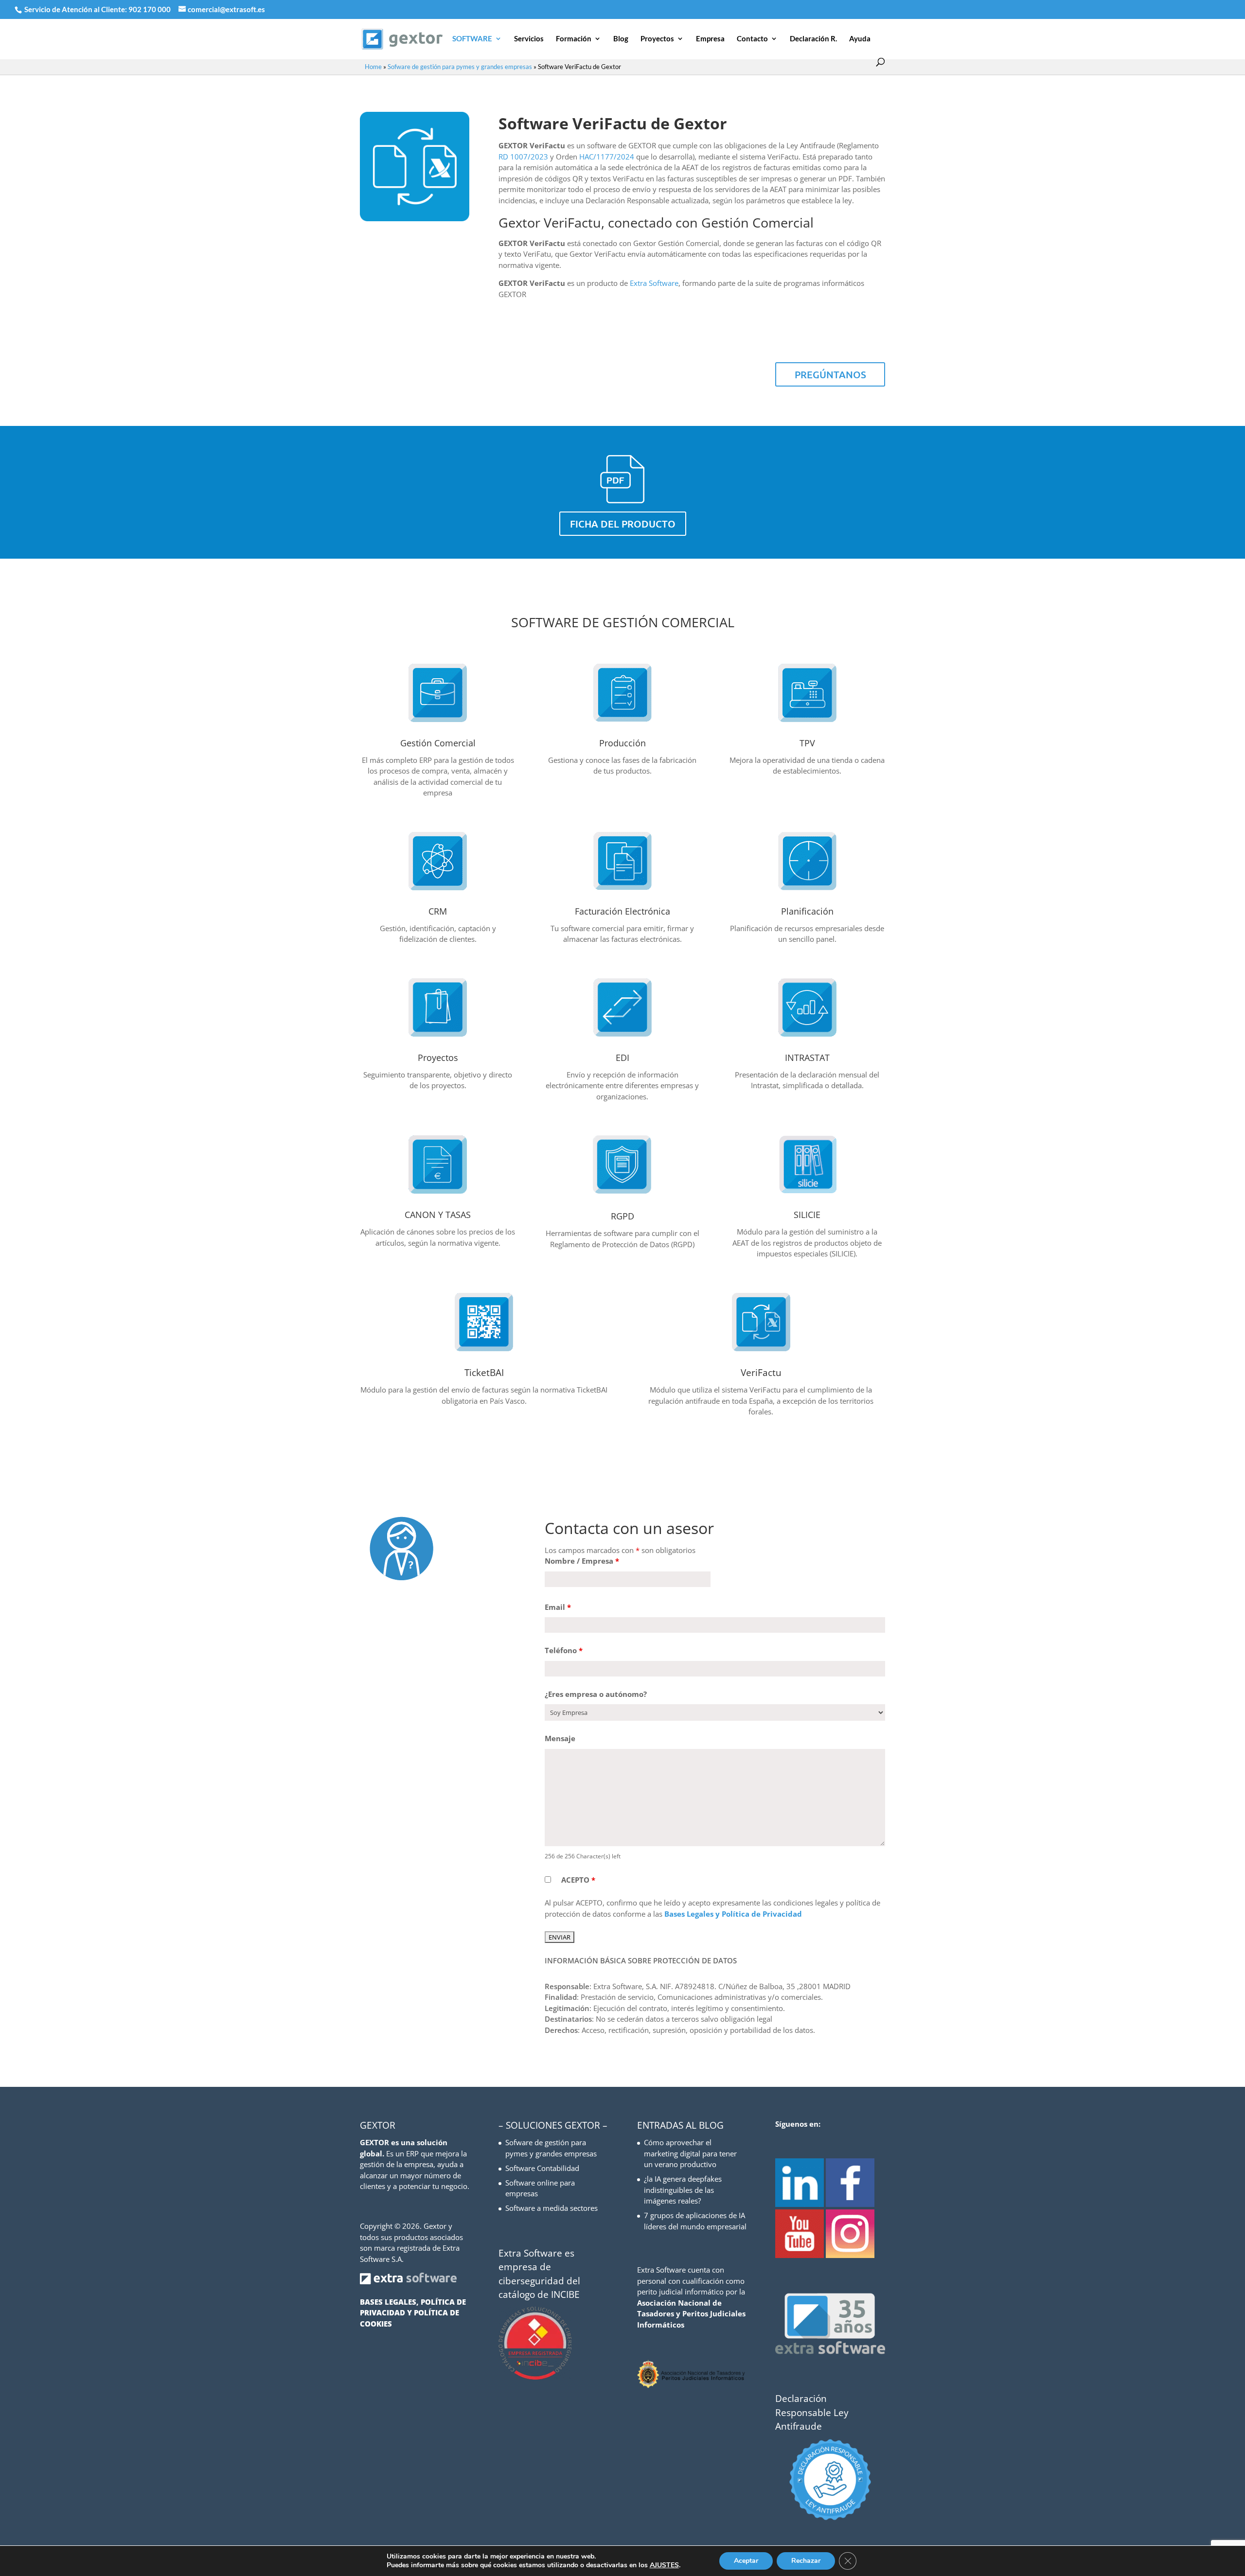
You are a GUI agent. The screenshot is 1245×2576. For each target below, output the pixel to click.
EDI (622, 1058)
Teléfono (564, 1650)
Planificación (807, 911)
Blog (621, 39)
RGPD (622, 1216)
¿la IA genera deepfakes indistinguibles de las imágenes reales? (683, 2190)
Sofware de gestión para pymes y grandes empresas (460, 67)
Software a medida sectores (551, 2208)
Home (373, 67)
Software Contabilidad (542, 2168)
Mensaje (560, 1738)
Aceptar (746, 2561)
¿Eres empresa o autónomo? (596, 1694)
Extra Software (654, 283)
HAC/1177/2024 (607, 157)
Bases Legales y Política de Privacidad (733, 1914)
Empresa (710, 39)
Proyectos (657, 39)
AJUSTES (664, 2565)
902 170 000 (150, 9)
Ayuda (860, 39)
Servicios (529, 39)
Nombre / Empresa (582, 1561)
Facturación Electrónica (622, 911)
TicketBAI (484, 1373)
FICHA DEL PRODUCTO (623, 524)
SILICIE (807, 1215)
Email (558, 1607)
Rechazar (806, 2561)
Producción (622, 743)
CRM (438, 911)
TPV (807, 743)
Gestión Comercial (438, 743)
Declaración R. (813, 39)
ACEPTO (578, 1880)
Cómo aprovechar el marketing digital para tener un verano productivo (690, 2153)
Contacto (752, 39)
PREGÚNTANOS (830, 374)
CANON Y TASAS (438, 1215)
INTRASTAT (807, 1058)
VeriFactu (761, 1373)
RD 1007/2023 (523, 157)
